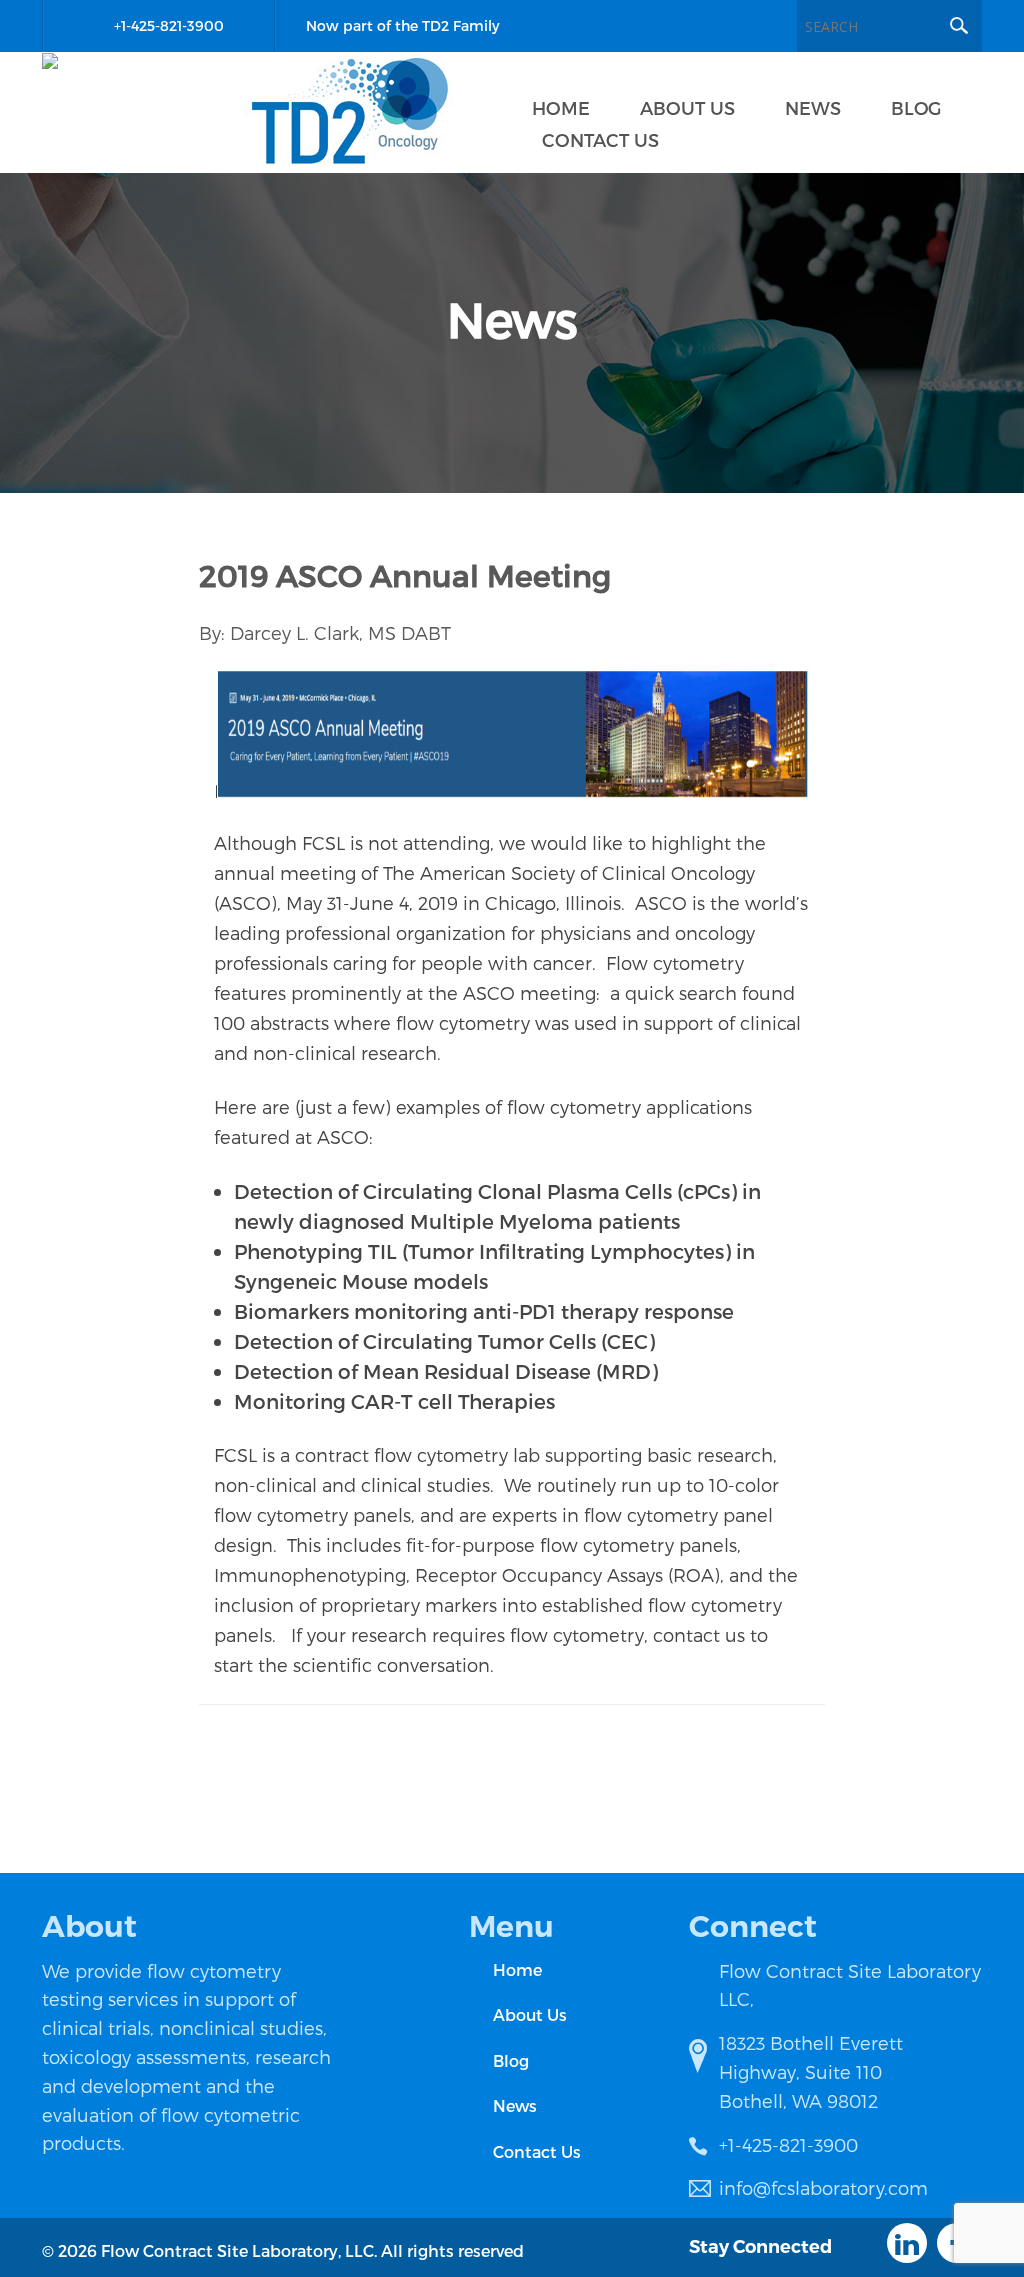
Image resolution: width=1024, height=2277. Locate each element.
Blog (511, 2060)
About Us (530, 2014)
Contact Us (537, 2151)
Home (517, 1969)
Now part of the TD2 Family (402, 25)
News (515, 2105)
